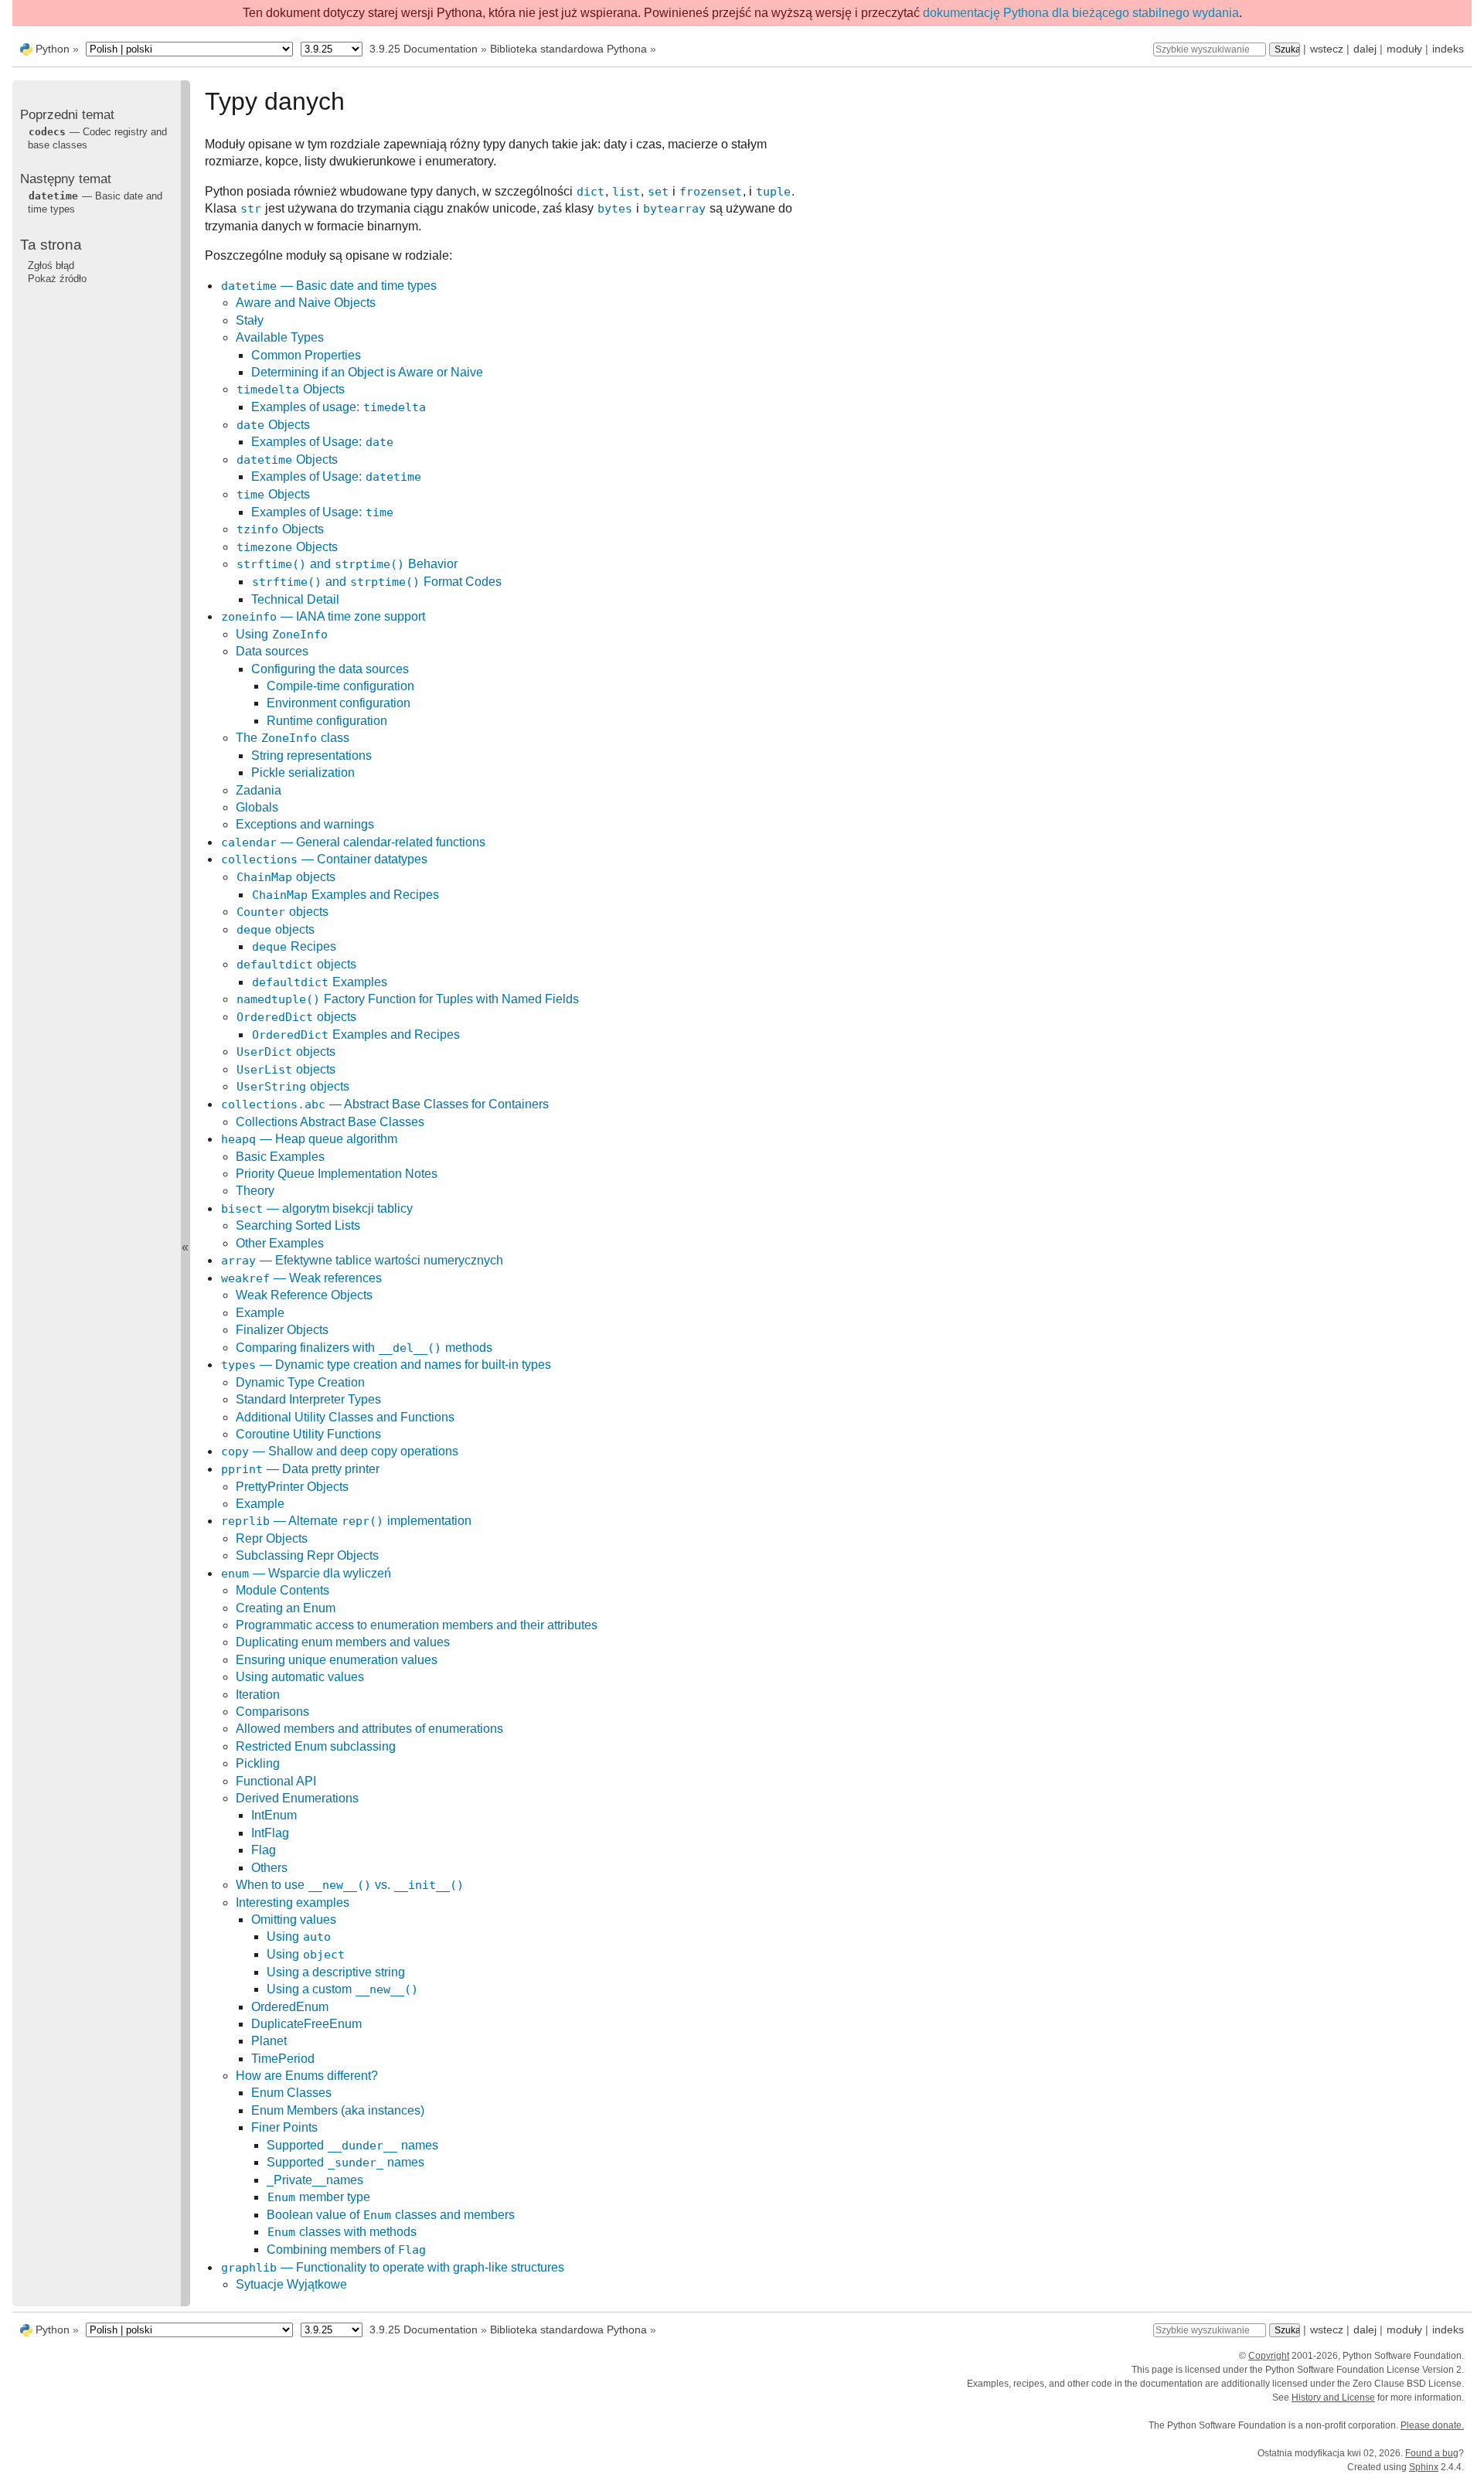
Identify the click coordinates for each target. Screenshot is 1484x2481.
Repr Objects (272, 1538)
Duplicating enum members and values (343, 1642)
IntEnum (274, 1815)
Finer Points (284, 2127)
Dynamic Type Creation (300, 1382)
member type (319, 2197)
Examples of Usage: (322, 442)
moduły (1404, 49)
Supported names (352, 2145)
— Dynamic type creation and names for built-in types (386, 1365)
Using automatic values (300, 1677)
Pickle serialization (303, 773)
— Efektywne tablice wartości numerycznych (362, 1260)
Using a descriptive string (336, 1972)
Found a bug (1432, 2453)
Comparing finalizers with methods (364, 1348)
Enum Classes (291, 2093)
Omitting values (294, 1919)
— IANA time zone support (323, 616)
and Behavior (347, 564)
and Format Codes (377, 582)
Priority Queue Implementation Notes (337, 1174)
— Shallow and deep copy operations (340, 1451)
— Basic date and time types (329, 286)
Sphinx (1424, 2467)
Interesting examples (293, 1902)
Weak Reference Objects (304, 1295)
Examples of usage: (339, 407)
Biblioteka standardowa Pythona (568, 49)
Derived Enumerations (297, 1798)
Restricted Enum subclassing (316, 1746)
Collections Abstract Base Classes (330, 1122)
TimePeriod (283, 2059)
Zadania (259, 790)
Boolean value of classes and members (391, 2215)
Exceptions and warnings (305, 824)
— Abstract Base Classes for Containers (385, 1104)
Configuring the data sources (330, 669)
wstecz (1327, 49)
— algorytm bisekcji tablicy (317, 1208)
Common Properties (306, 355)
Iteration (258, 1695)
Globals (257, 807)
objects (286, 877)
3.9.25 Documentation (424, 49)
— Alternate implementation (346, 1521)
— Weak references (301, 1278)
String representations (311, 756)
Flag (264, 1850)
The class (293, 738)
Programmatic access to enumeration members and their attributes (417, 1625)
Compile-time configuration (340, 686)
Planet (269, 2041)
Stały (250, 320)
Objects (291, 389)
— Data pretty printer (300, 1469)
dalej (1365, 49)
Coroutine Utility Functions (308, 1434)
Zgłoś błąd (51, 265)
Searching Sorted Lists (298, 1225)
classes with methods (342, 2232)
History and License (1333, 2398)
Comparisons (272, 1712)
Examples (320, 982)
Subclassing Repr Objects (307, 1555)
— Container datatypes (324, 859)
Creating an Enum (286, 1608)
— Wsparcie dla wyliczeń (306, 1573)
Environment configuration (339, 703)
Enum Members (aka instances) (338, 2110)
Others (269, 1868)
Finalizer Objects (282, 1330)
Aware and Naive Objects (306, 303)
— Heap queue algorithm (309, 1139)
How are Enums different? (307, 2076)
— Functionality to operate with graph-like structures (393, 2267)
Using (282, 634)
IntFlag (270, 1833)
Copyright (1269, 2356)
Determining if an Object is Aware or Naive (367, 372)
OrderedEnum (290, 2007)
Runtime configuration (327, 721)
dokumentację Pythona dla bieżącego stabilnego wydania (1081, 13)
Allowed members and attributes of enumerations (369, 1729)
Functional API (276, 1781)
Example (260, 1313)
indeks (1448, 49)
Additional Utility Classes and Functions (345, 1417)
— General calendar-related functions (353, 842)
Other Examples (280, 1243)
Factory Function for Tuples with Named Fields (408, 999)
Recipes (294, 946)
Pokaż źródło (57, 279)
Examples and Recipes (345, 895)
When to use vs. (350, 1885)
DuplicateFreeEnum (306, 2024)
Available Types (280, 337)
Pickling (258, 1763)
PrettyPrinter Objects (292, 1487)
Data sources (272, 651)
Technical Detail (295, 599)
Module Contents (283, 1590)
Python (53, 49)
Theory (255, 1191)
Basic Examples (280, 1157)
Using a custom (342, 1989)
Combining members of (346, 2250)
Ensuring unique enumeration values (337, 1660)
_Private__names (315, 2180)
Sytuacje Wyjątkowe (291, 2284)
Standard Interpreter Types (308, 1399)
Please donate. (1432, 2425)
